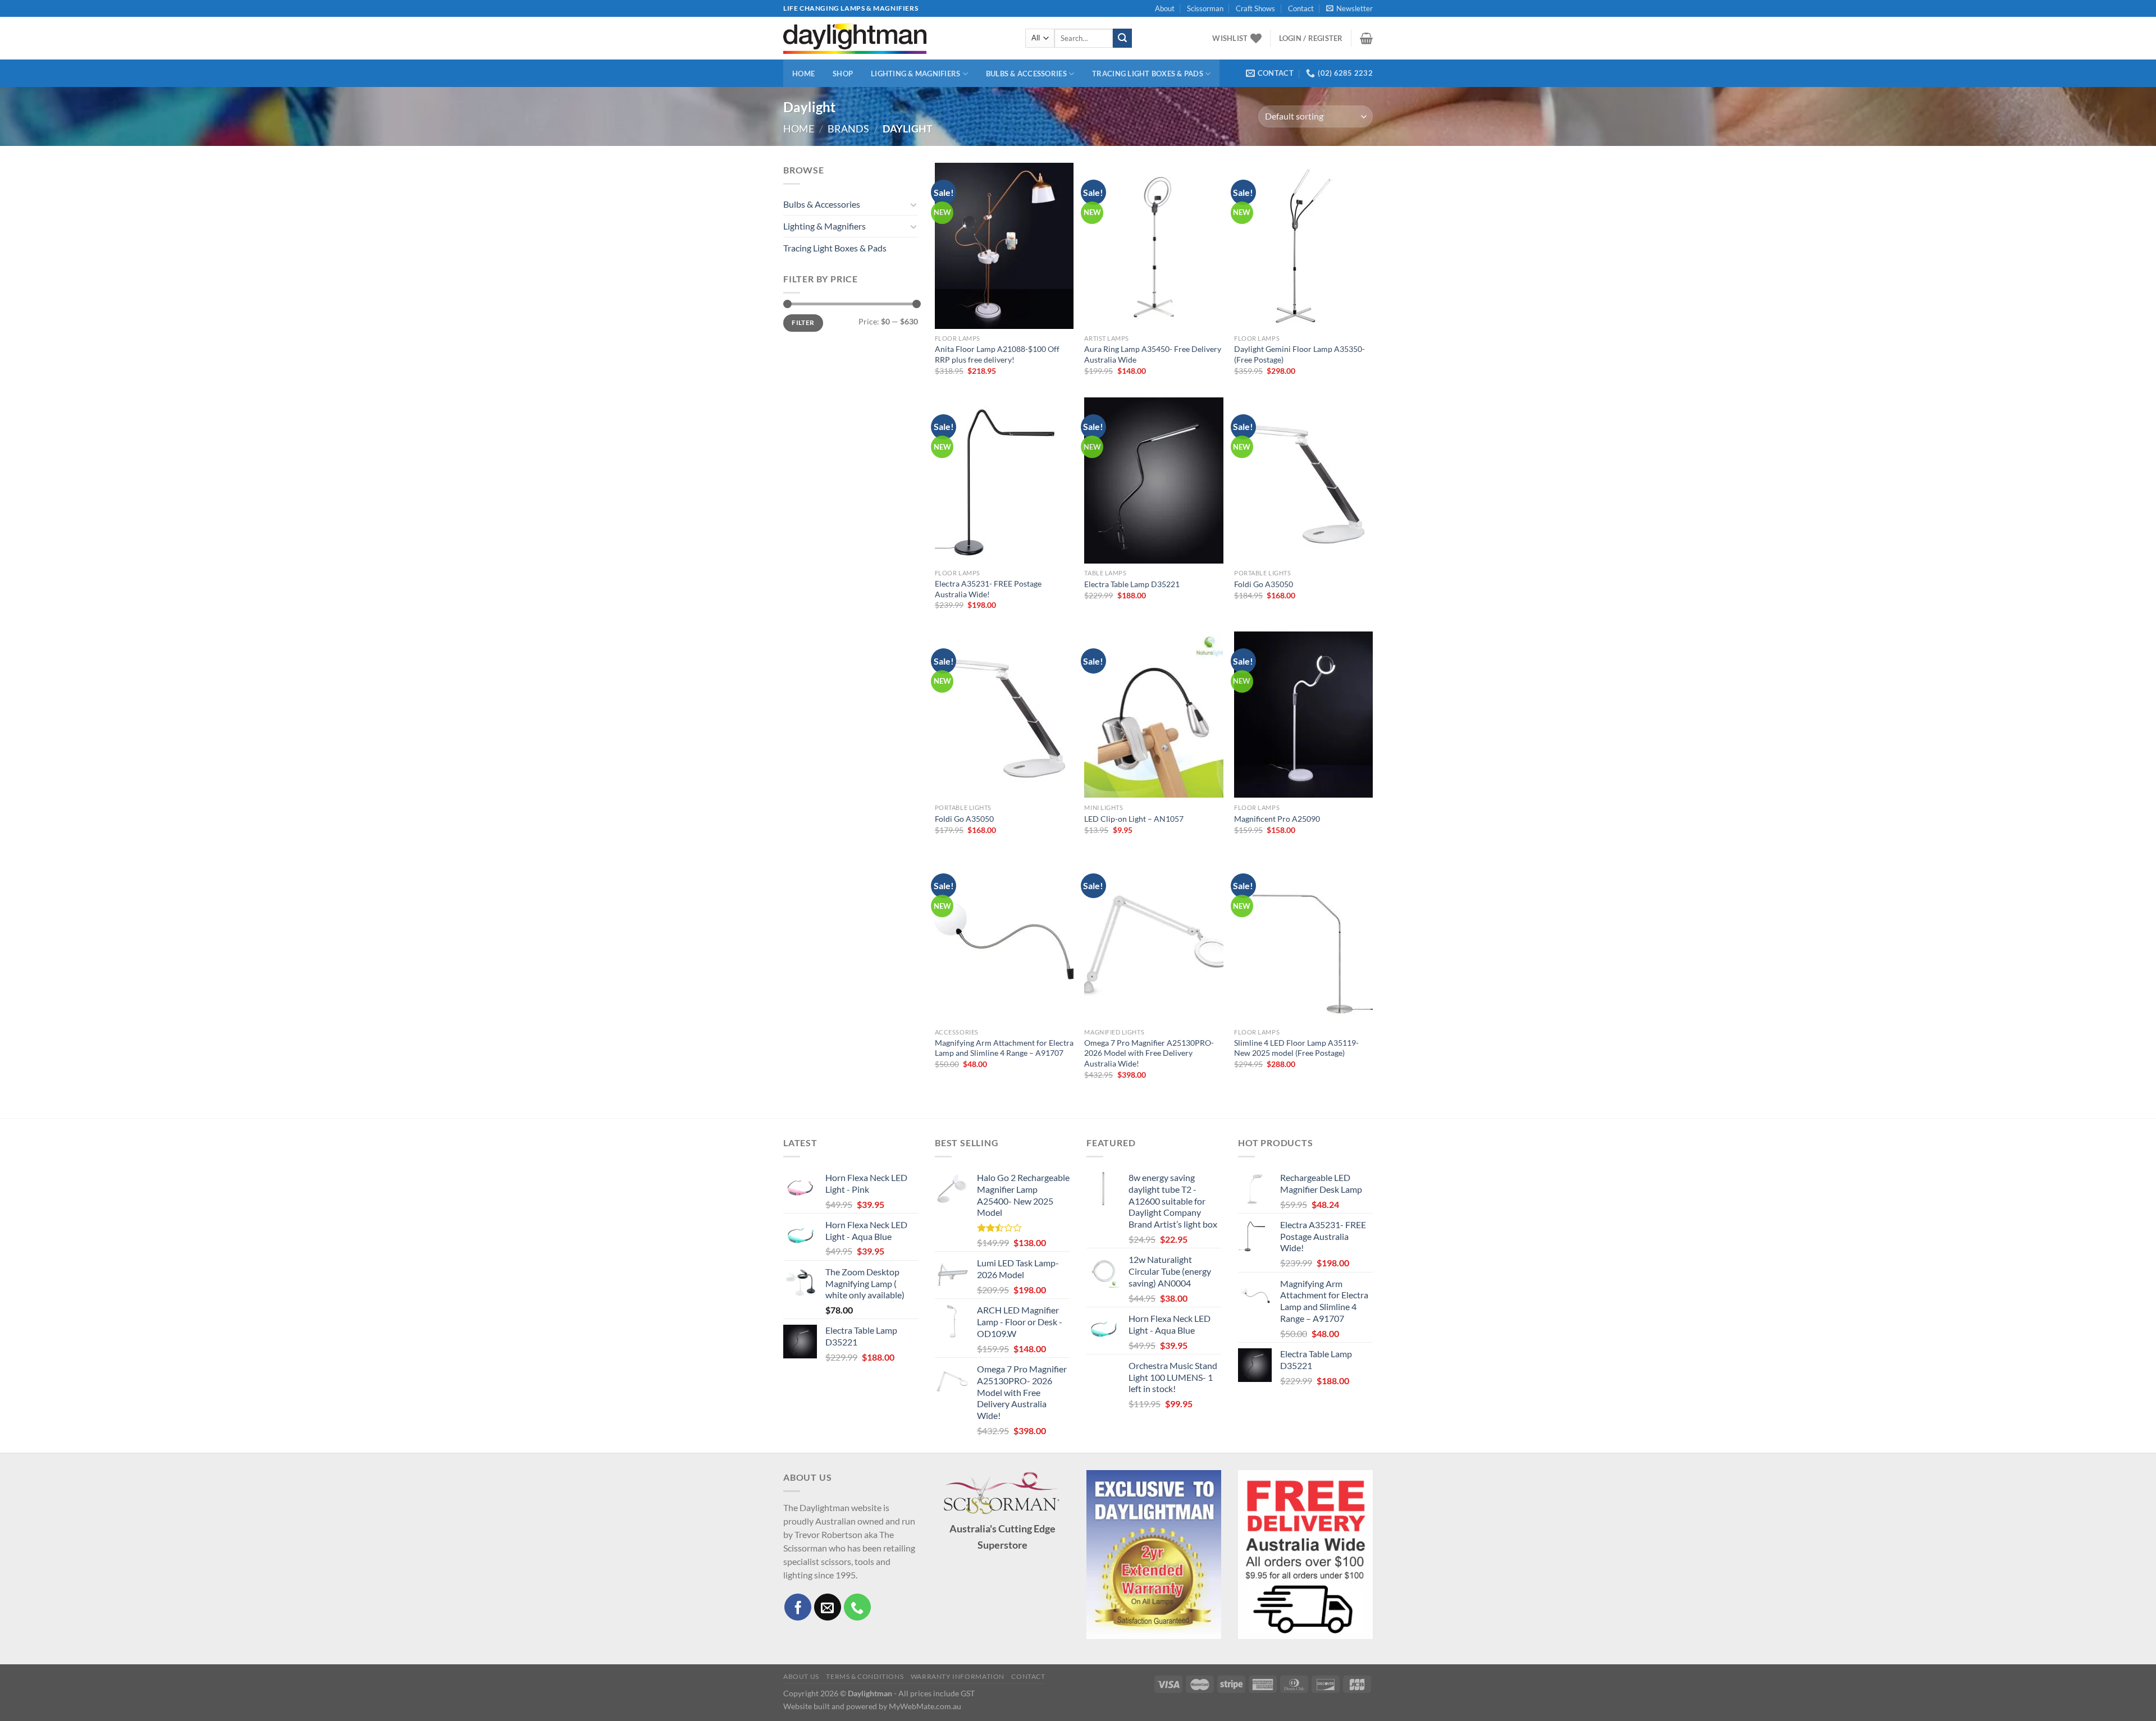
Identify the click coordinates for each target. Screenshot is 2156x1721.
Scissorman (1205, 8)
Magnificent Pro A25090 (1277, 819)
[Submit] (1122, 38)
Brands (848, 129)
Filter (803, 322)
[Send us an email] (828, 1607)
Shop (843, 74)
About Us (801, 1676)
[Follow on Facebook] (798, 1607)
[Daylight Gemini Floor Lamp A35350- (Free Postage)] (1303, 246)
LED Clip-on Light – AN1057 (1134, 819)
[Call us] (857, 1607)
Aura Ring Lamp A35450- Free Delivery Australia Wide (1153, 354)
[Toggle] (913, 204)
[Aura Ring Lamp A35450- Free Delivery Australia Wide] (1154, 246)
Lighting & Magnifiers (915, 74)
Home (803, 74)
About (1165, 8)
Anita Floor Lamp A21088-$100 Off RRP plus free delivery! (997, 354)
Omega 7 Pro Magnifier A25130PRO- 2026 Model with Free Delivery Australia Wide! (1149, 1053)
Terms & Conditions (865, 1676)
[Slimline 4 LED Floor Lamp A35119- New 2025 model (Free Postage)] (1303, 940)
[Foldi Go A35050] (1303, 480)
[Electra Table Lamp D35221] (1154, 480)
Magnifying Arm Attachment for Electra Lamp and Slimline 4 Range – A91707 (1004, 1048)
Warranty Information (958, 1676)
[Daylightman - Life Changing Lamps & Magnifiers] (896, 38)
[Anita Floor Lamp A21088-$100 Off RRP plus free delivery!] (1004, 246)
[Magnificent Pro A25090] (1303, 715)
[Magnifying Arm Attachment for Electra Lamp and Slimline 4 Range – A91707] (1004, 940)
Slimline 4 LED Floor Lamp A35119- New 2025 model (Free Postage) (1296, 1048)
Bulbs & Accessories (1026, 74)
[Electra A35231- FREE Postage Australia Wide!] (1004, 480)
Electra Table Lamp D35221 (1132, 584)
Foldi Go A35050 (1264, 584)
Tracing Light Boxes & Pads (1148, 74)
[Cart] (1366, 38)
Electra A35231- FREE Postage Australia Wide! (988, 589)
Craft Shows (1255, 8)
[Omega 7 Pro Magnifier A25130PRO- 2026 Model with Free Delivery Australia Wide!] (1154, 940)
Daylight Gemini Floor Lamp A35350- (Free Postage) (1299, 354)
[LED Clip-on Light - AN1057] (1154, 715)
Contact (1301, 8)
